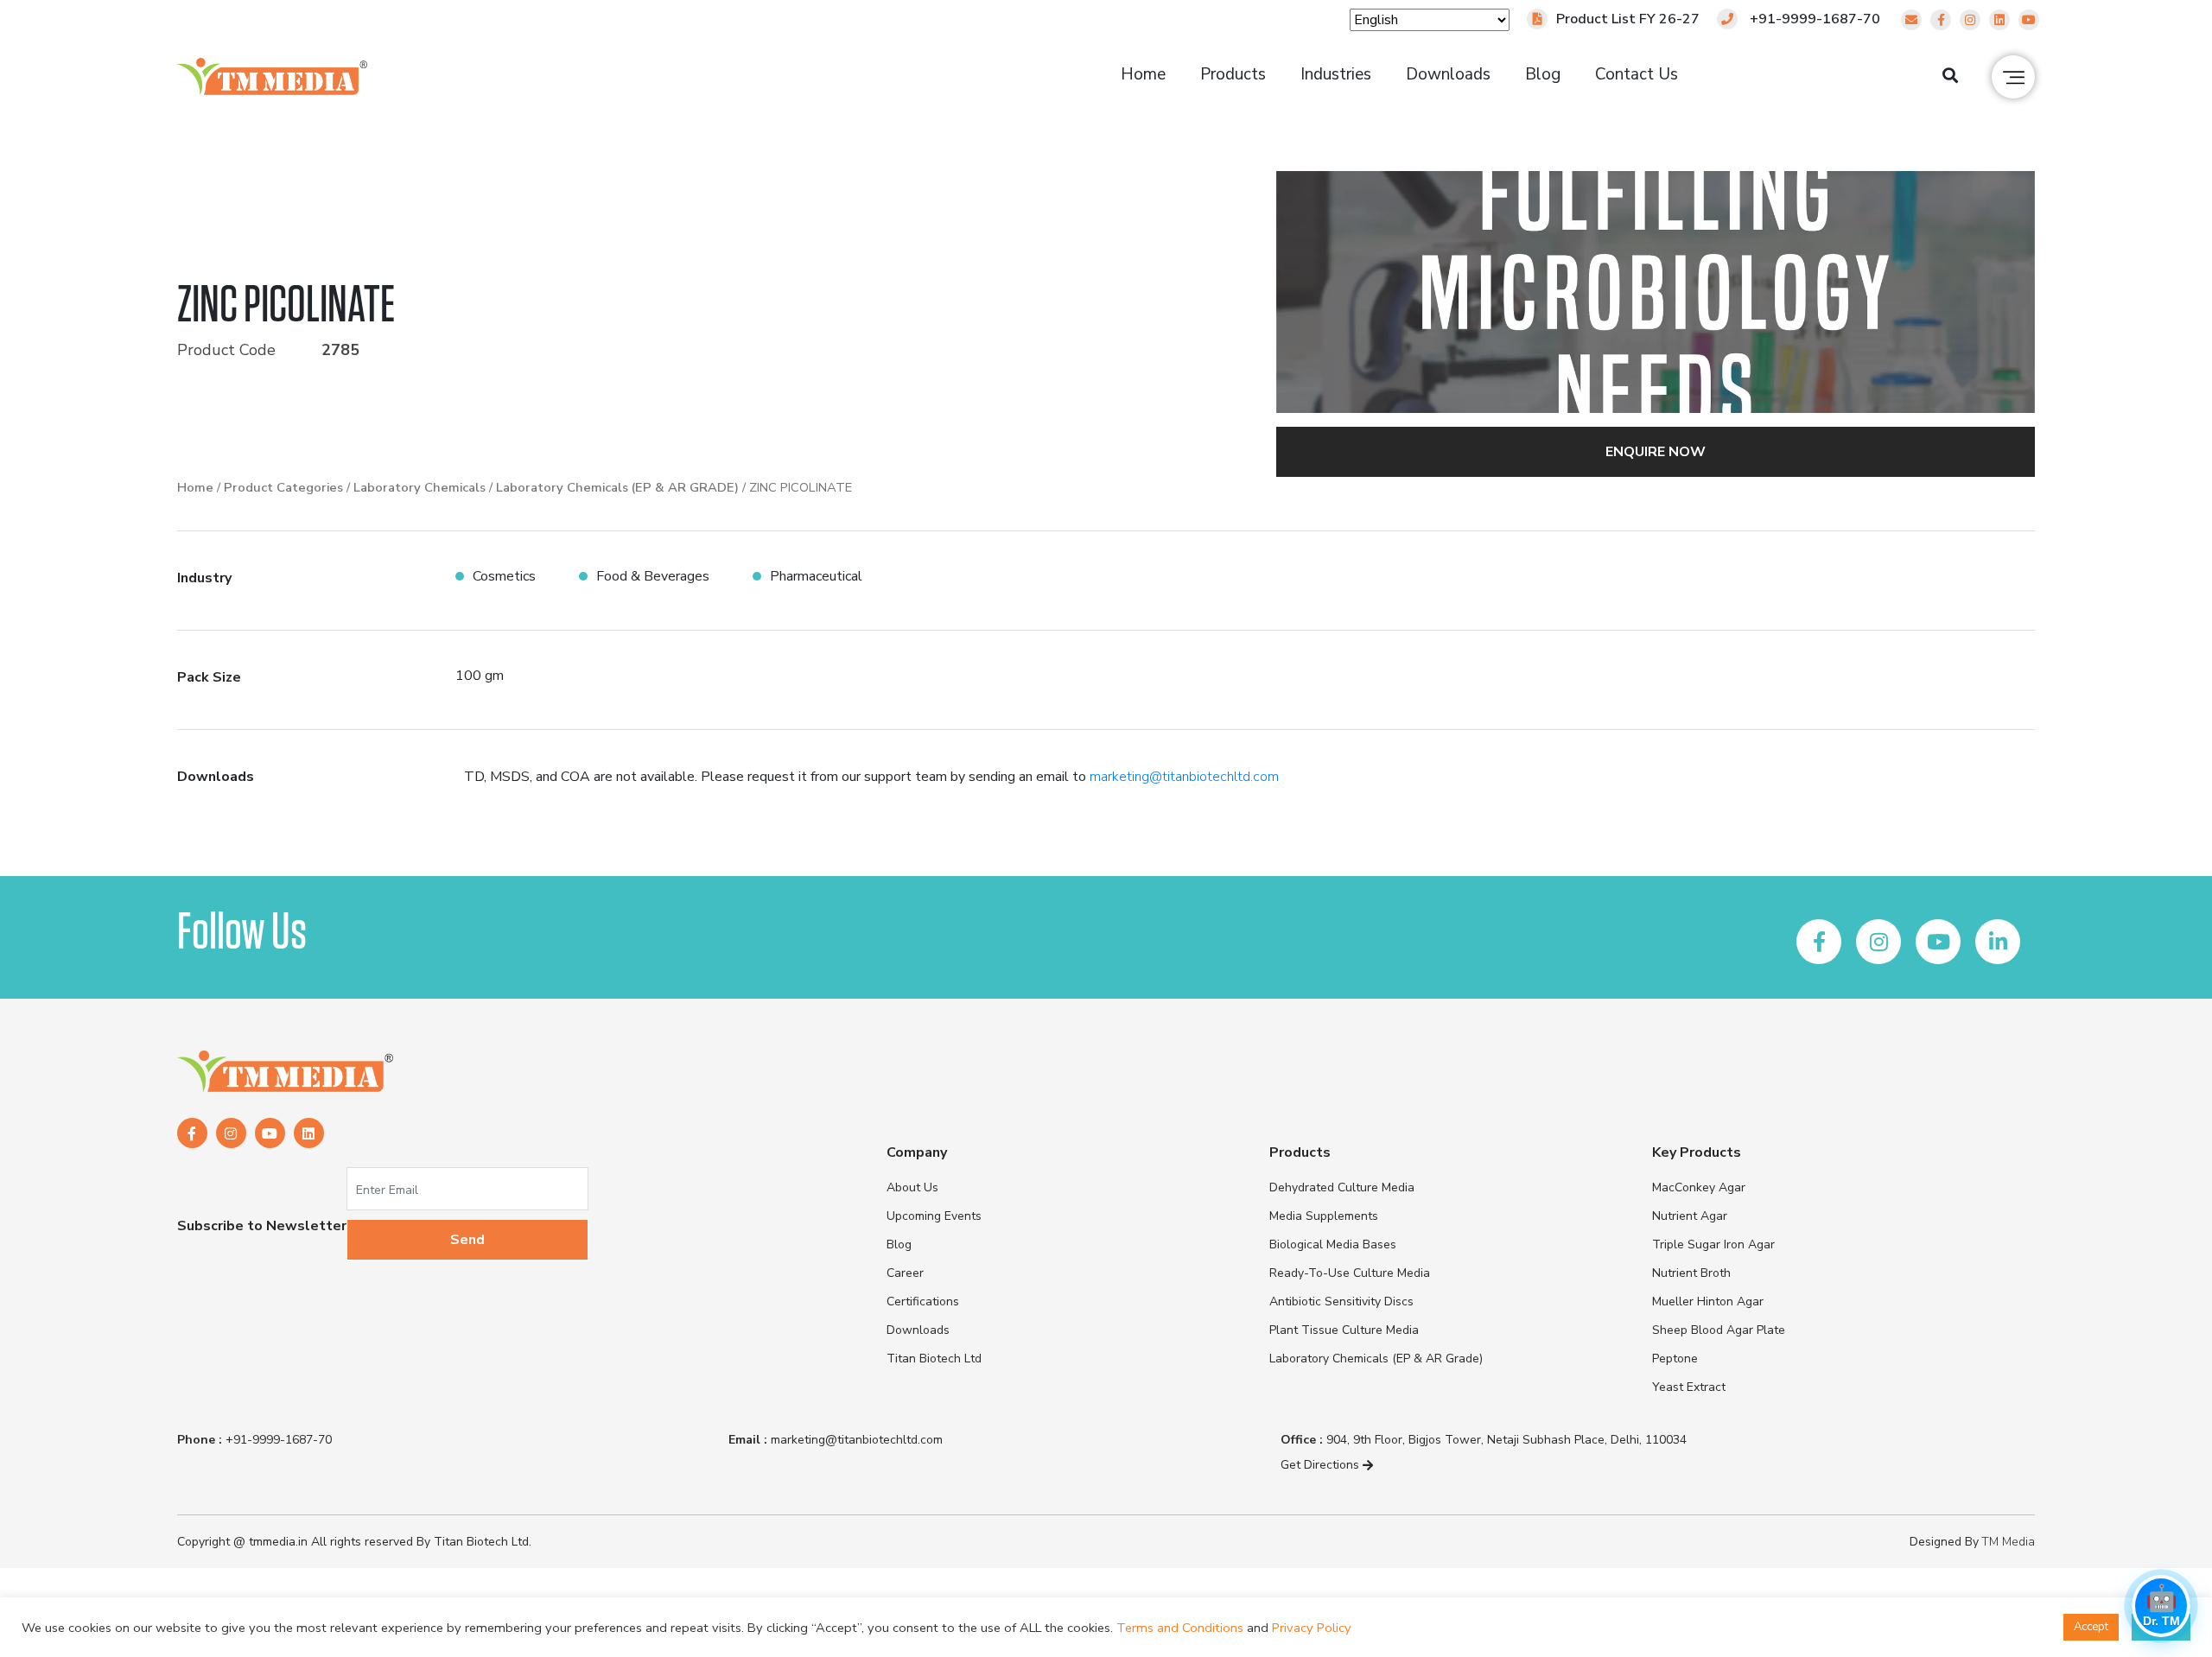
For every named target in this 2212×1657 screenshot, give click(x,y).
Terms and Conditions (1180, 1628)
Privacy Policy (1312, 1628)
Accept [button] (2091, 1627)
